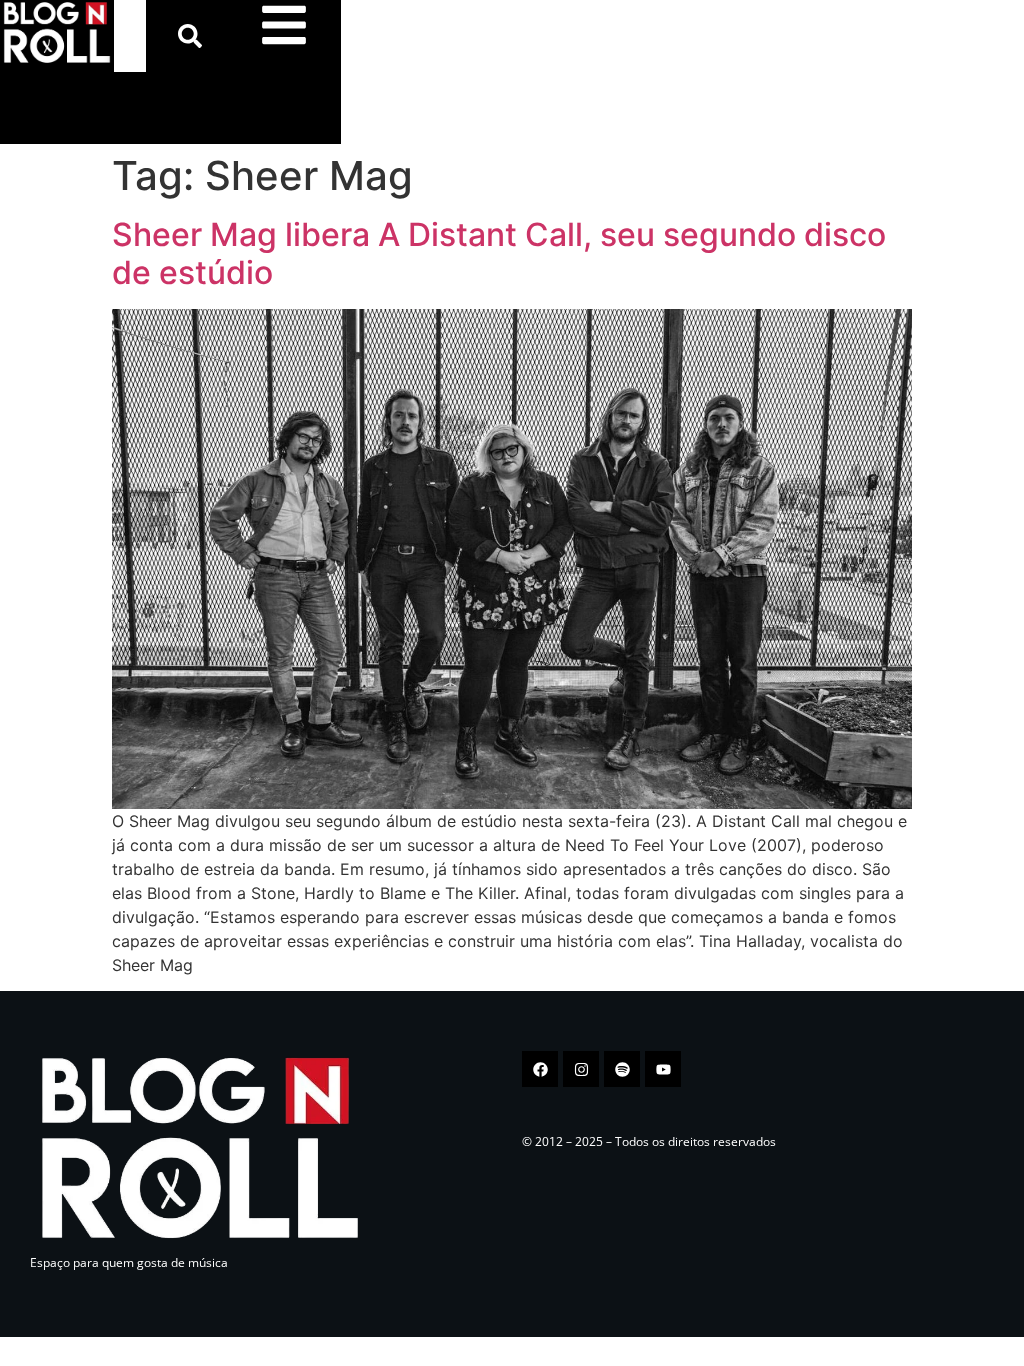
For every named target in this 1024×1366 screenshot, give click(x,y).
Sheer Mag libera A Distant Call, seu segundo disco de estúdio (499, 253)
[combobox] (130, 36)
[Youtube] (663, 1069)
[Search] (194, 36)
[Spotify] (622, 1069)
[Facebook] (540, 1069)
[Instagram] (581, 1069)
